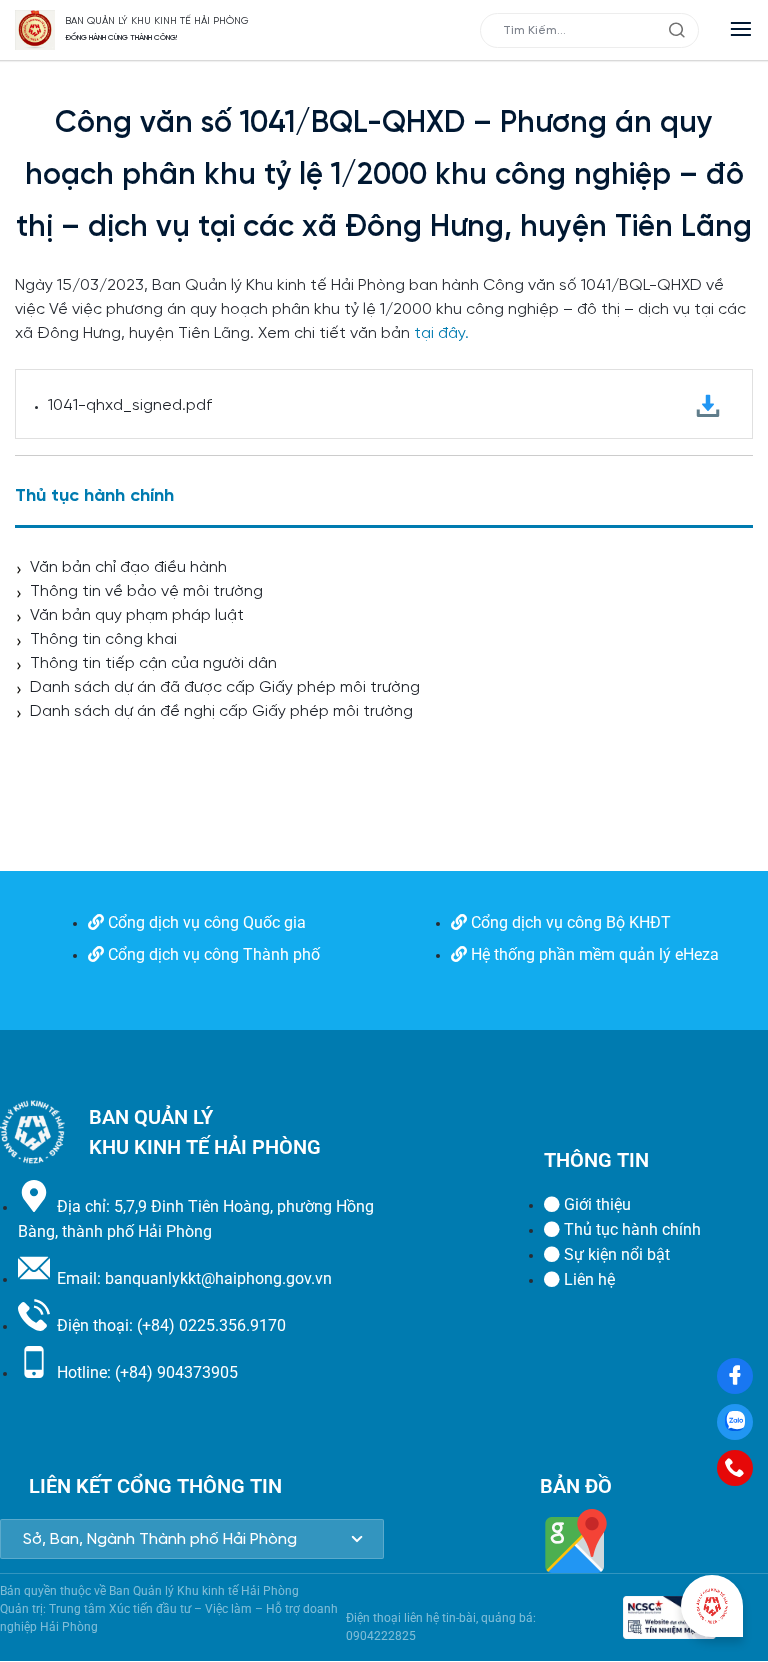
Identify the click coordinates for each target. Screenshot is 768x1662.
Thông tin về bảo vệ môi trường (146, 591)
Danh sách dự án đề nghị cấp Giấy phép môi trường (221, 711)
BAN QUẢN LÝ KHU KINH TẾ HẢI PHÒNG (157, 21)
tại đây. (441, 333)
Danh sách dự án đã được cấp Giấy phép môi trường (225, 687)
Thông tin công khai (103, 639)
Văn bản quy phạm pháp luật (137, 615)
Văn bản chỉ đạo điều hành (128, 567)
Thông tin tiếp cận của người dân (153, 663)
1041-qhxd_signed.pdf (130, 405)
